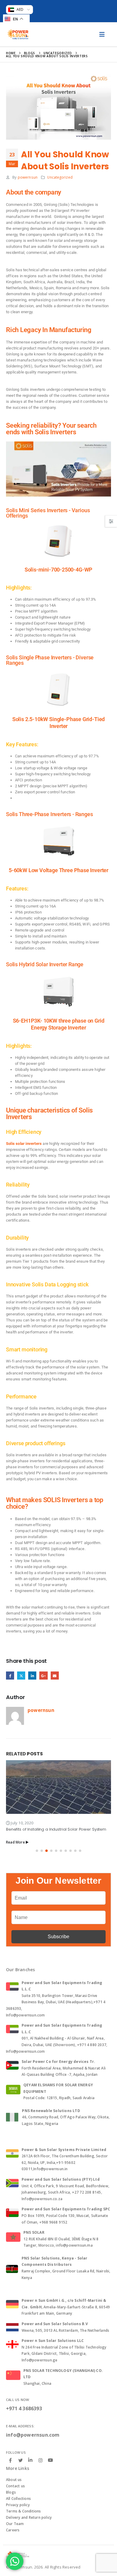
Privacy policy (18, 2505)
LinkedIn (32, 1676)
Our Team (15, 2524)
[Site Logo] (18, 34)
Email (55, 1676)
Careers (13, 2530)
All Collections (18, 2499)
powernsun (28, 177)
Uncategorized (60, 177)
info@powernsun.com (33, 2435)
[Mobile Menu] (102, 34)
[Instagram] (40, 2460)
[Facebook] (10, 2460)
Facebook (10, 1676)
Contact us (15, 2486)
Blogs (11, 2492)
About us (14, 2480)
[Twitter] (20, 2460)
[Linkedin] (30, 2460)
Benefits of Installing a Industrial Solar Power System (56, 1829)
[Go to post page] (58, 1787)
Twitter (21, 1676)
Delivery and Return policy (29, 2517)
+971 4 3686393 (24, 2408)
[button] (37, 1851)
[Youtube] (50, 2460)
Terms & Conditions (24, 2511)
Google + (43, 1676)
